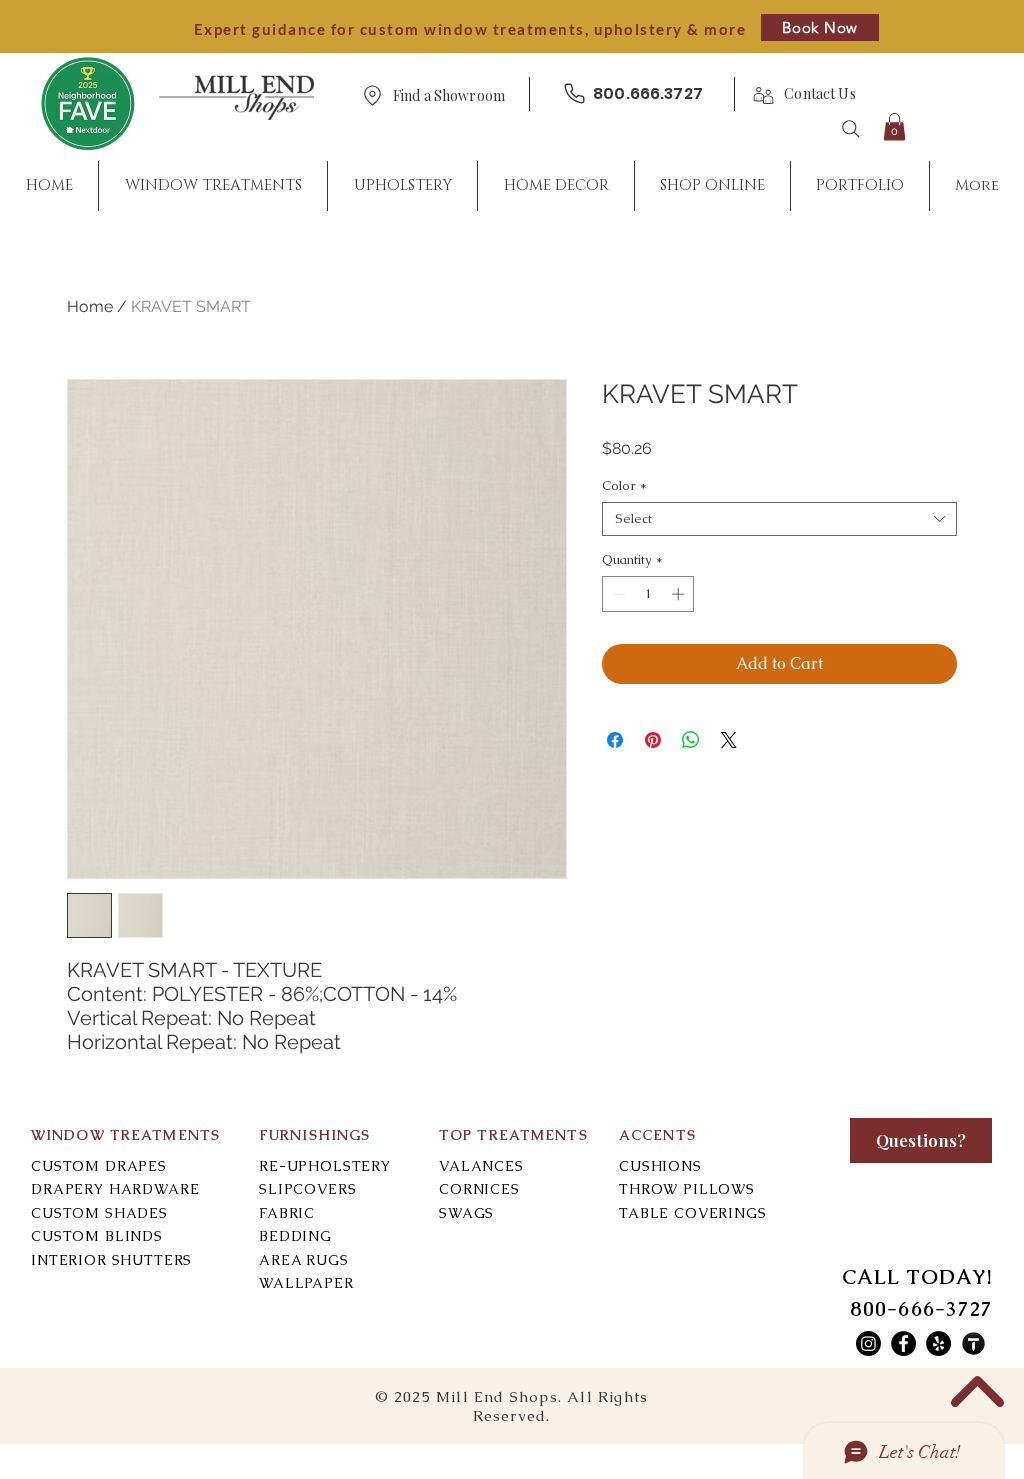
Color (624, 486)
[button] (449, 96)
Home (90, 306)
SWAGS (466, 1213)
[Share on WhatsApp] (691, 740)
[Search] (851, 129)
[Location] (372, 95)
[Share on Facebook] (615, 740)
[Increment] (680, 594)
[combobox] (779, 519)
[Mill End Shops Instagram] (868, 1343)
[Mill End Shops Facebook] (903, 1343)
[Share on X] (729, 740)
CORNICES (479, 1189)
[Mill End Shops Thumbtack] (973, 1343)
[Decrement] (617, 594)
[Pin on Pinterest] (653, 740)
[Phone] (574, 93)
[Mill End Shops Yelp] (938, 1343)
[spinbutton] (648, 594)
